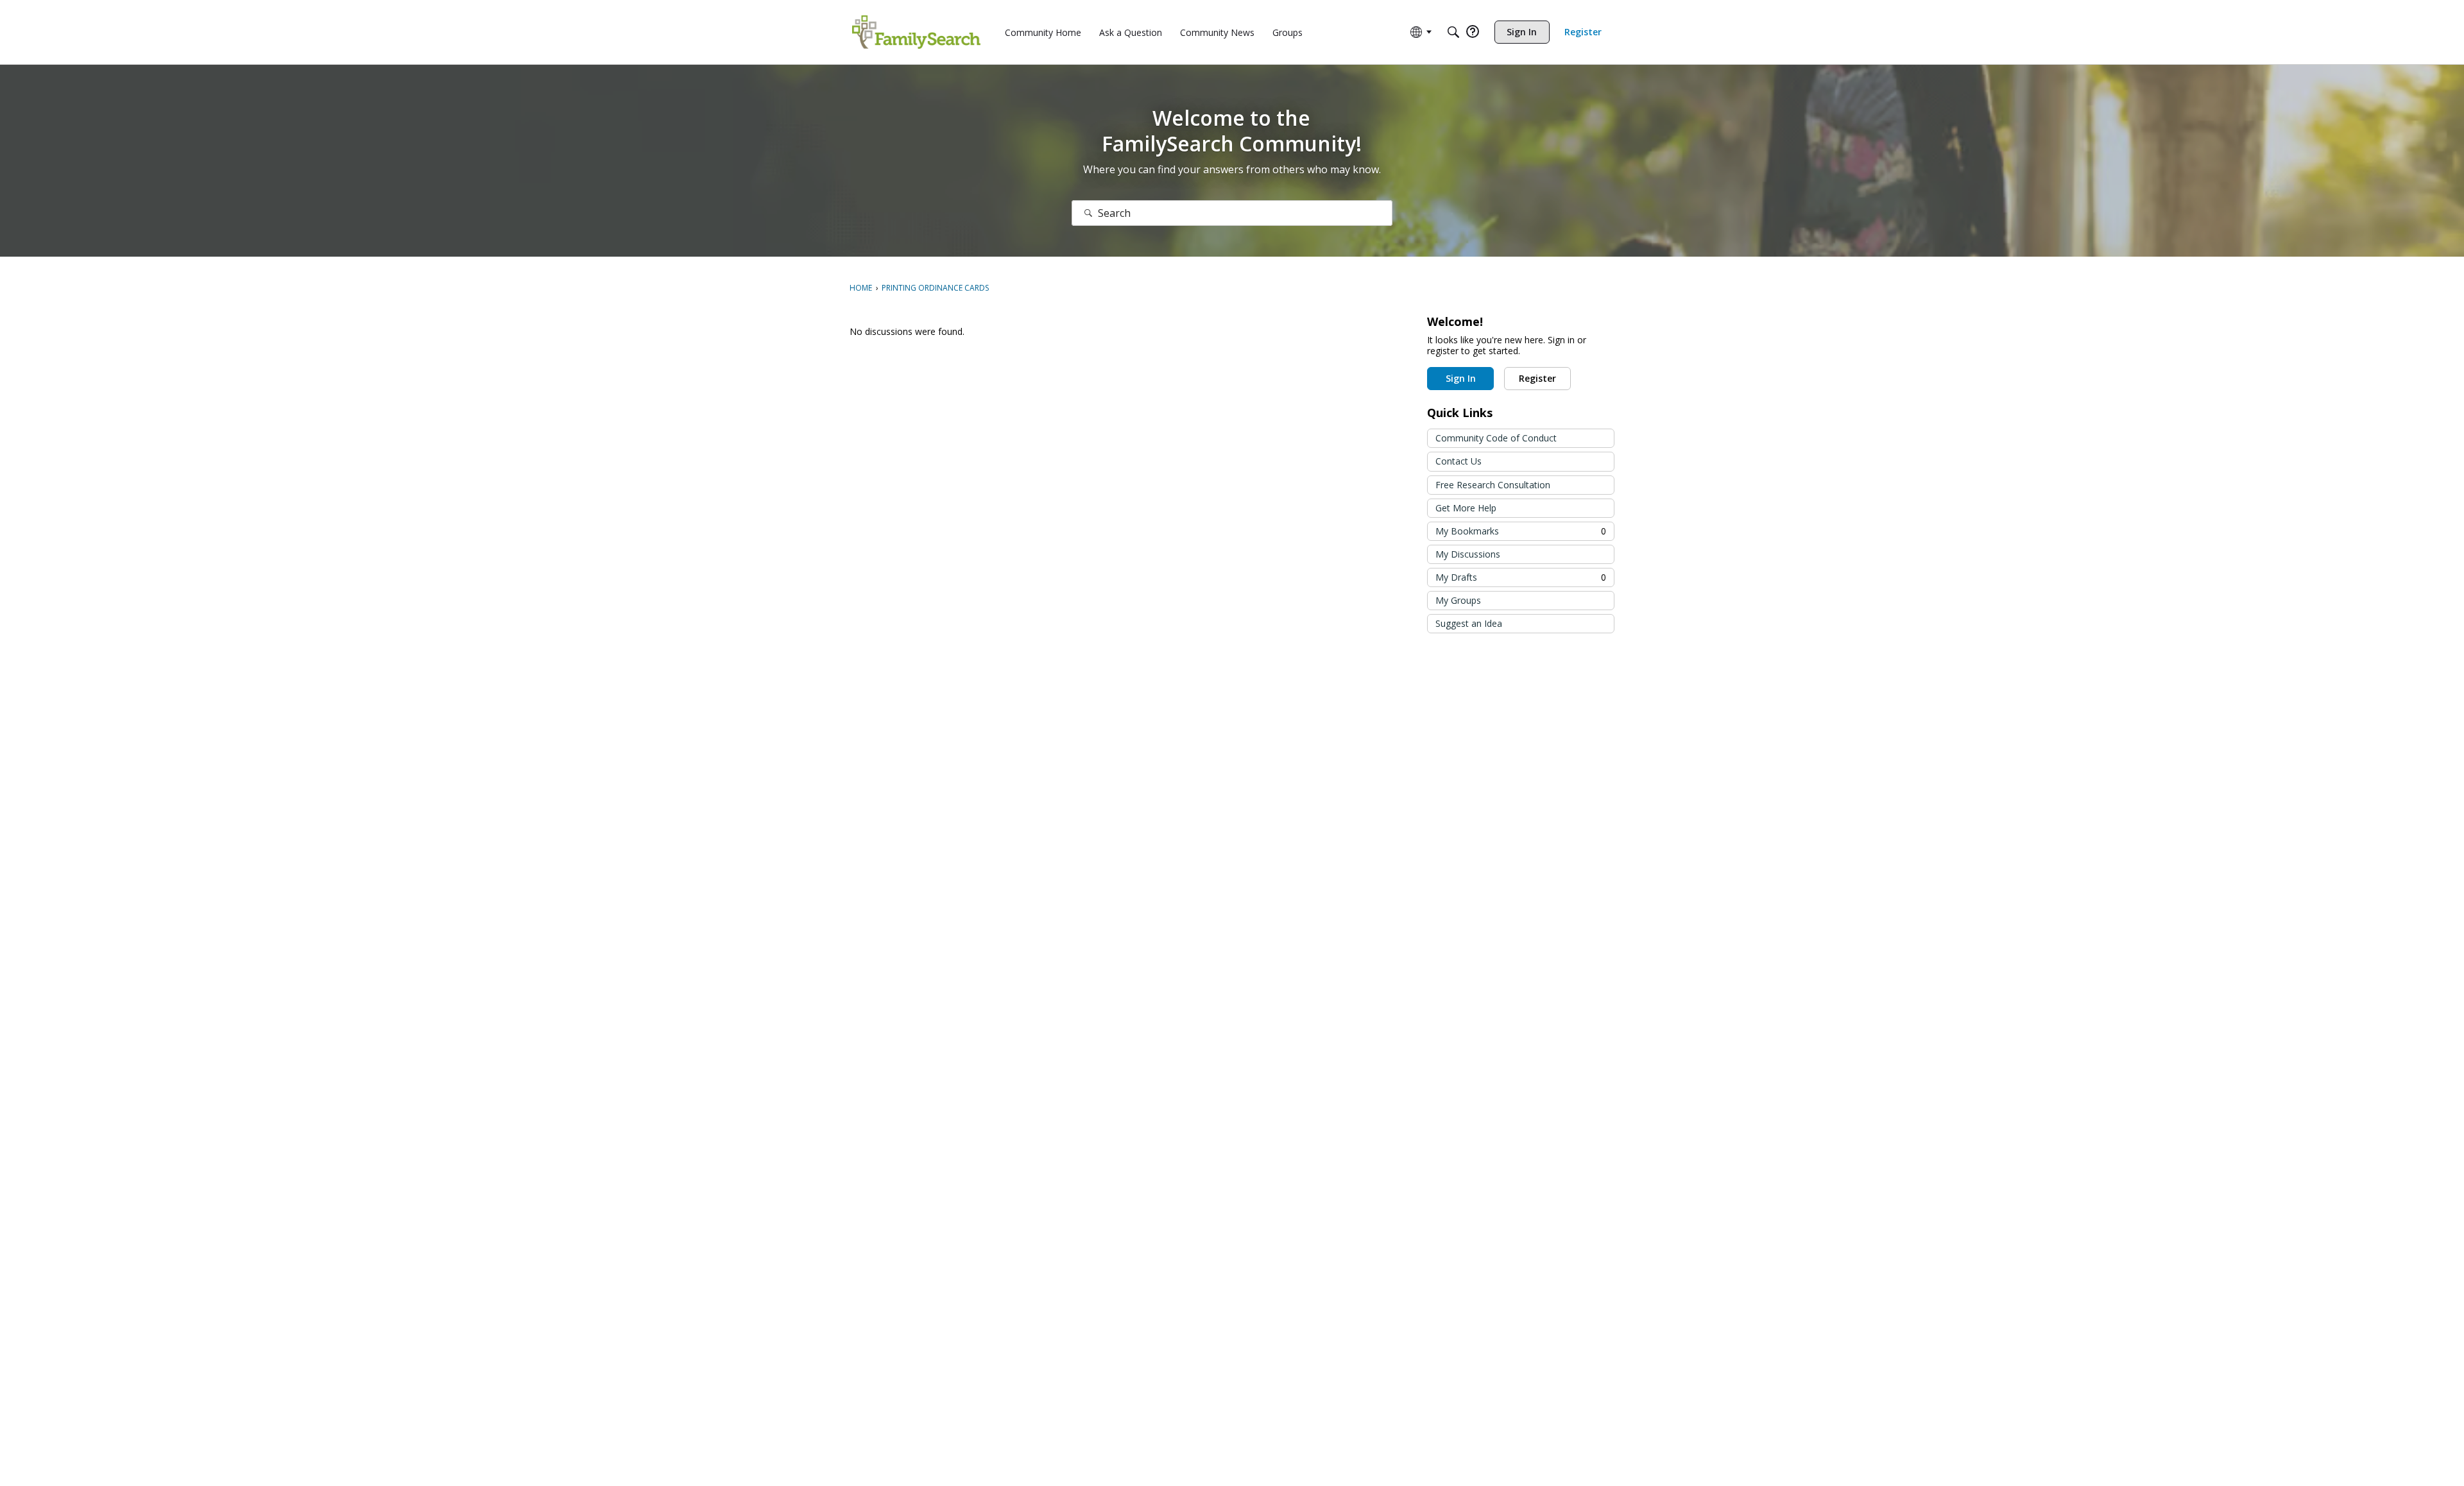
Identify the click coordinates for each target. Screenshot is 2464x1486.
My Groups (1458, 600)
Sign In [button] (1461, 378)
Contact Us (1459, 461)
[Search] (1453, 32)
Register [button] (1537, 378)
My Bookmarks (1521, 531)
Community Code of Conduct (1496, 438)
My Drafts (1521, 577)
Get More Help (1466, 508)
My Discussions (1468, 554)
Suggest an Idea (1469, 623)
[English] (916, 32)
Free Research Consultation (1493, 485)
